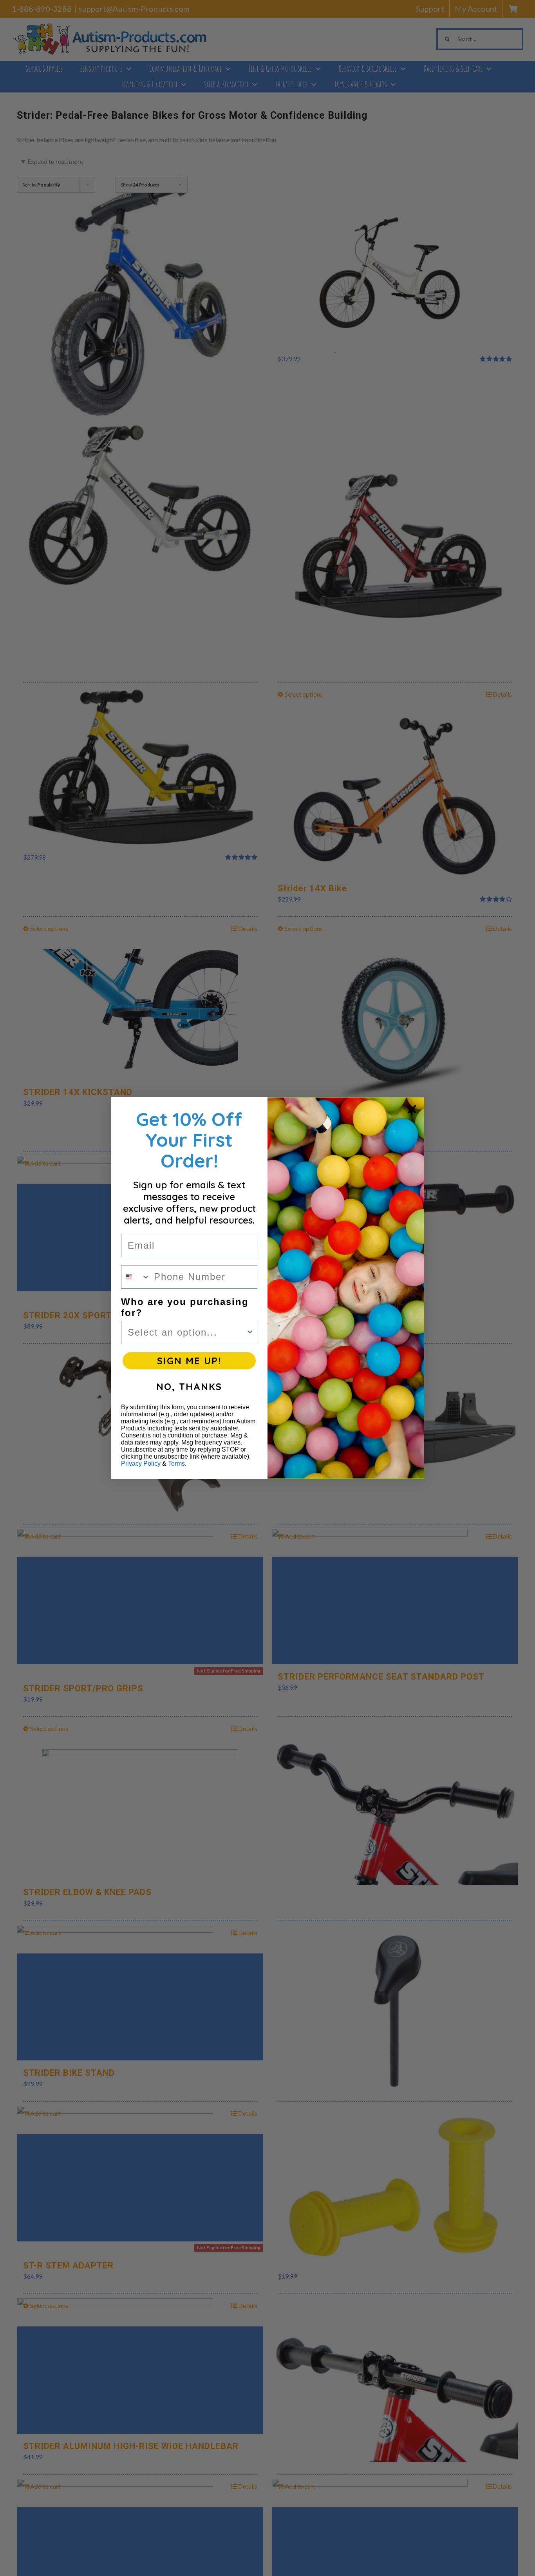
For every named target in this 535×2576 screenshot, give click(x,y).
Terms (176, 1464)
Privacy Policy (141, 1464)
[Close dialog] (412, 1109)
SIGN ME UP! (189, 1361)
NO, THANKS (189, 1387)
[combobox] (136, 1277)
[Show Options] (250, 1332)
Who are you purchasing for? (185, 1307)
